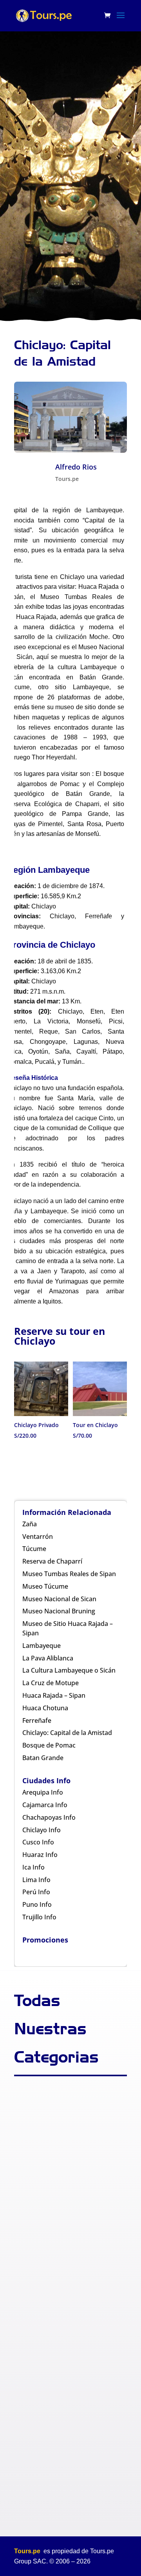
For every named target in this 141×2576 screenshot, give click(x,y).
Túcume (34, 1549)
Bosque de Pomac (49, 1745)
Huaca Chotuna (45, 1708)
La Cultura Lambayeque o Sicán (69, 1670)
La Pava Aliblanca (48, 1658)
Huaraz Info (40, 1855)
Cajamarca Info (45, 1805)
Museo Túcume (45, 1586)
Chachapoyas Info (49, 1817)
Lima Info (36, 1880)
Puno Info (37, 1904)
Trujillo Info (39, 1917)
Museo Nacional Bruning (59, 1611)
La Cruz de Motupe (51, 1683)
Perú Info (36, 1892)
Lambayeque (42, 1646)
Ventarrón (38, 1536)
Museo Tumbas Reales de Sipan (69, 1574)
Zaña (30, 1524)
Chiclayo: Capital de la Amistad (67, 1733)
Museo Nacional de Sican (59, 1599)
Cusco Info (38, 1842)
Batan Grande (43, 1758)
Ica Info (33, 1867)
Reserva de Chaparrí (52, 1561)
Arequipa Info (43, 1792)
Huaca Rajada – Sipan (54, 1695)
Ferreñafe (37, 1720)
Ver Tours (68, 185)
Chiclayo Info (42, 1830)
